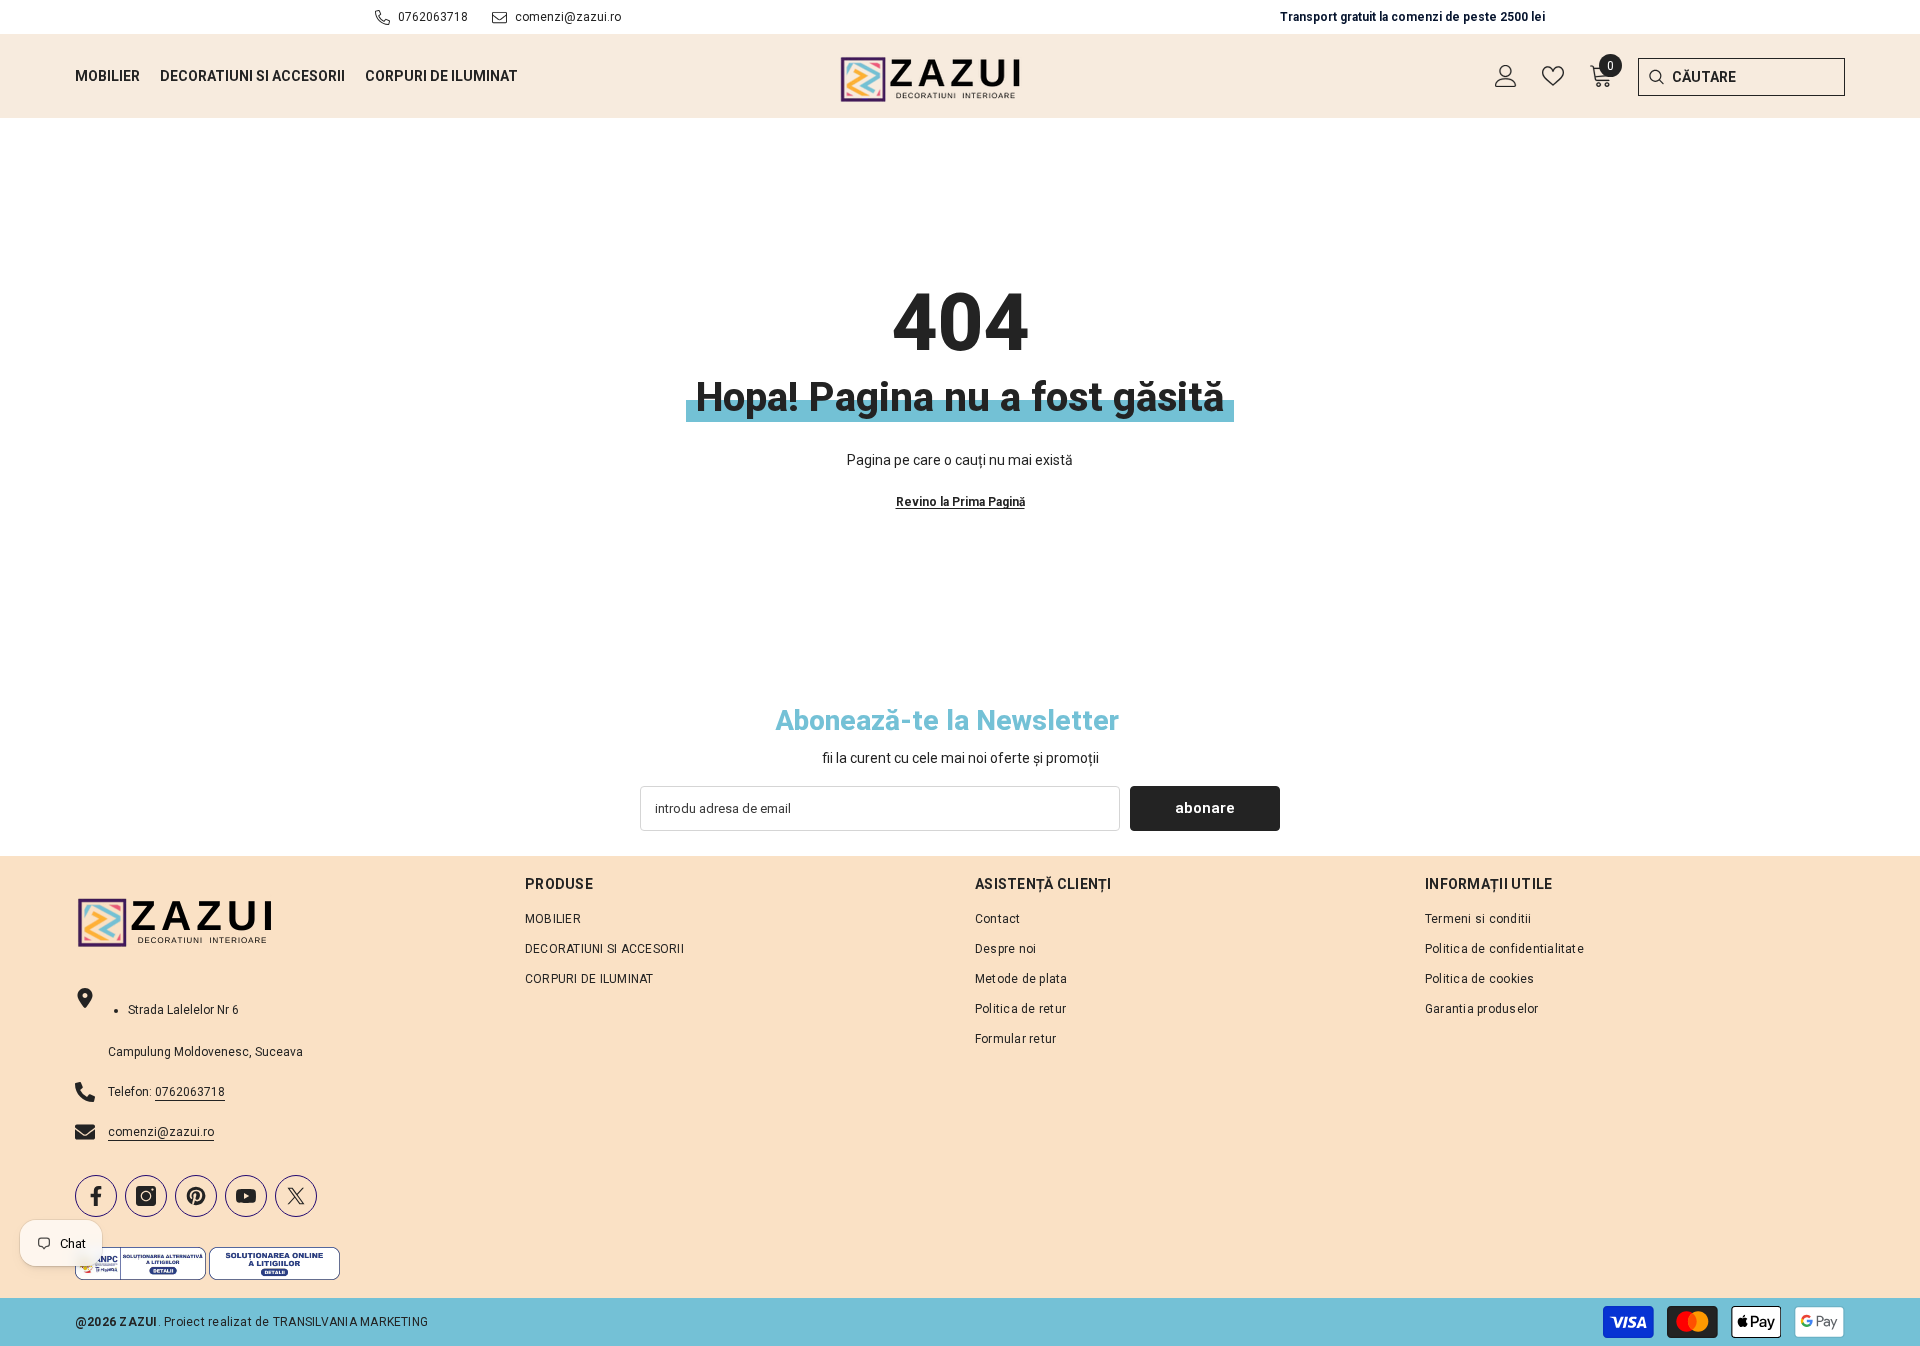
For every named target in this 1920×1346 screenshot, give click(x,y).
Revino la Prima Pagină (960, 502)
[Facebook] (96, 1196)
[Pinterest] (196, 1196)
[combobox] (1758, 77)
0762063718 (433, 17)
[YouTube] (246, 1196)
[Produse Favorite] (1553, 76)
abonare (1205, 808)
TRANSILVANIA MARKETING (350, 1322)
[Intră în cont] (1506, 76)
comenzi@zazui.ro (568, 17)
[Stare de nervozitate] (296, 1196)
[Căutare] (1655, 77)
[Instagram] (146, 1196)
